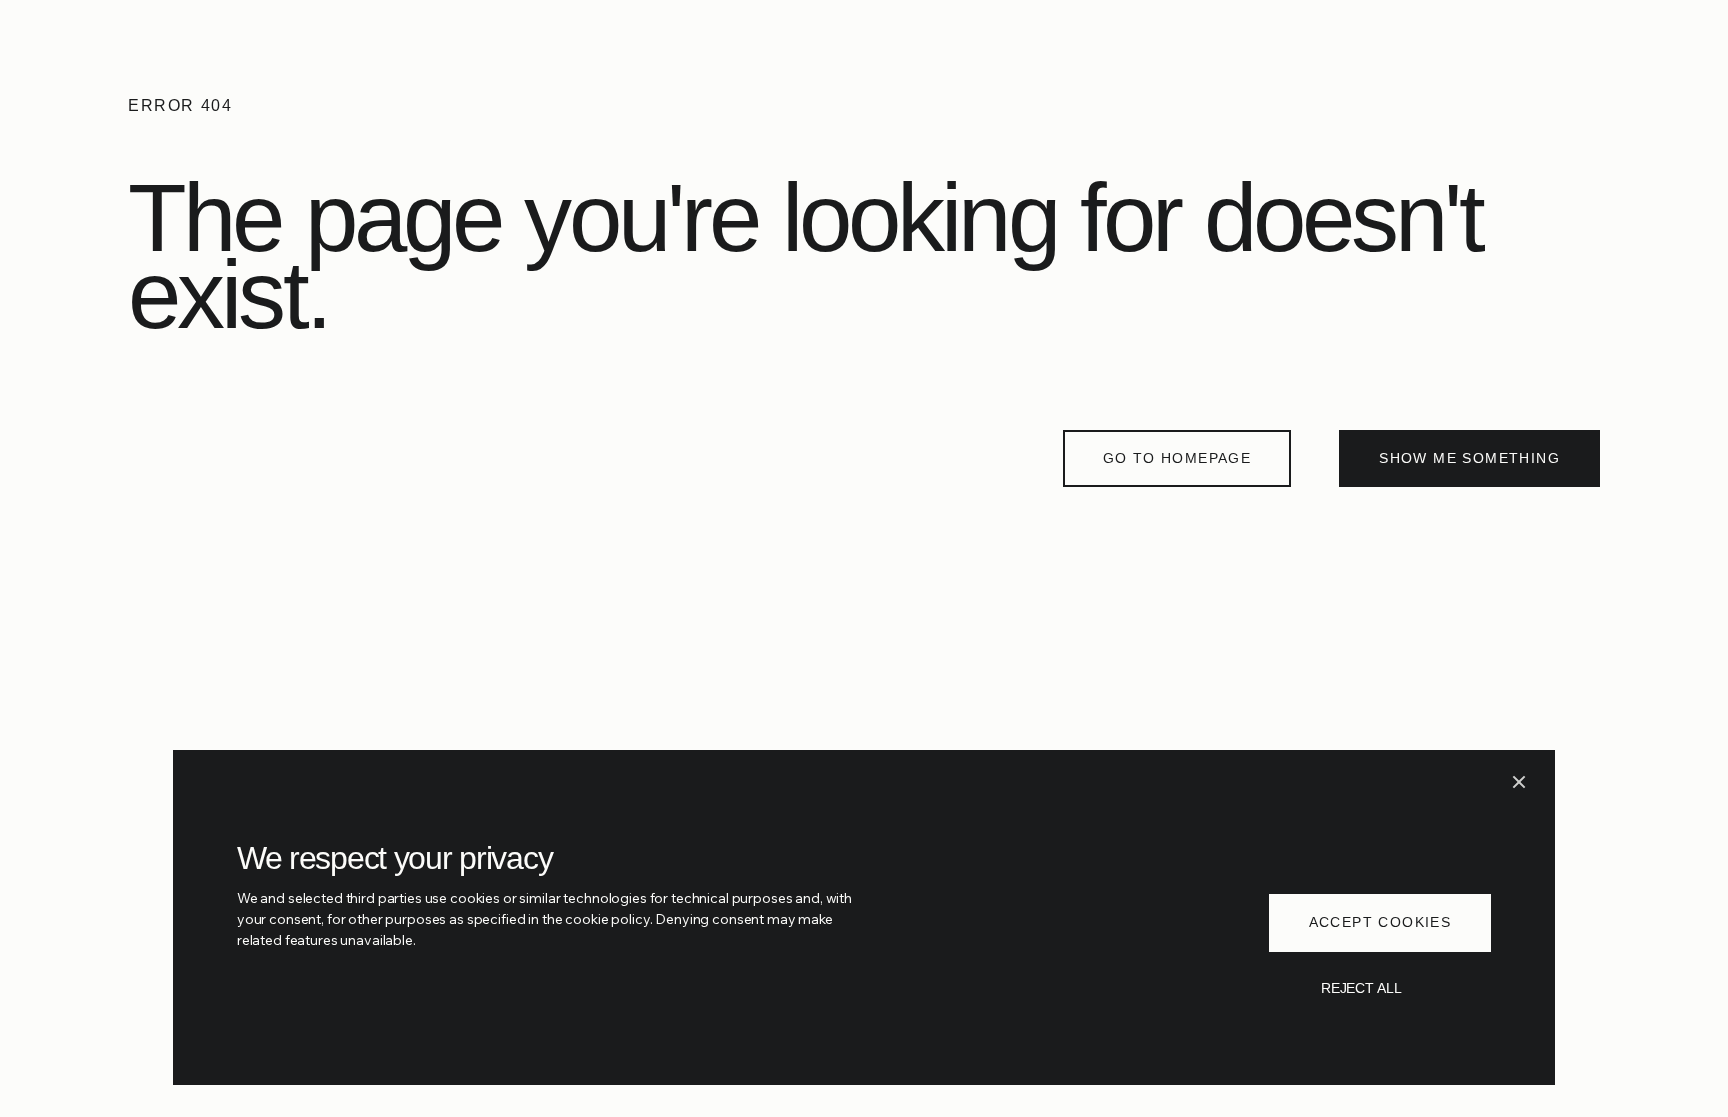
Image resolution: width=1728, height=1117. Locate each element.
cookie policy (607, 919)
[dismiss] (1519, 782)
